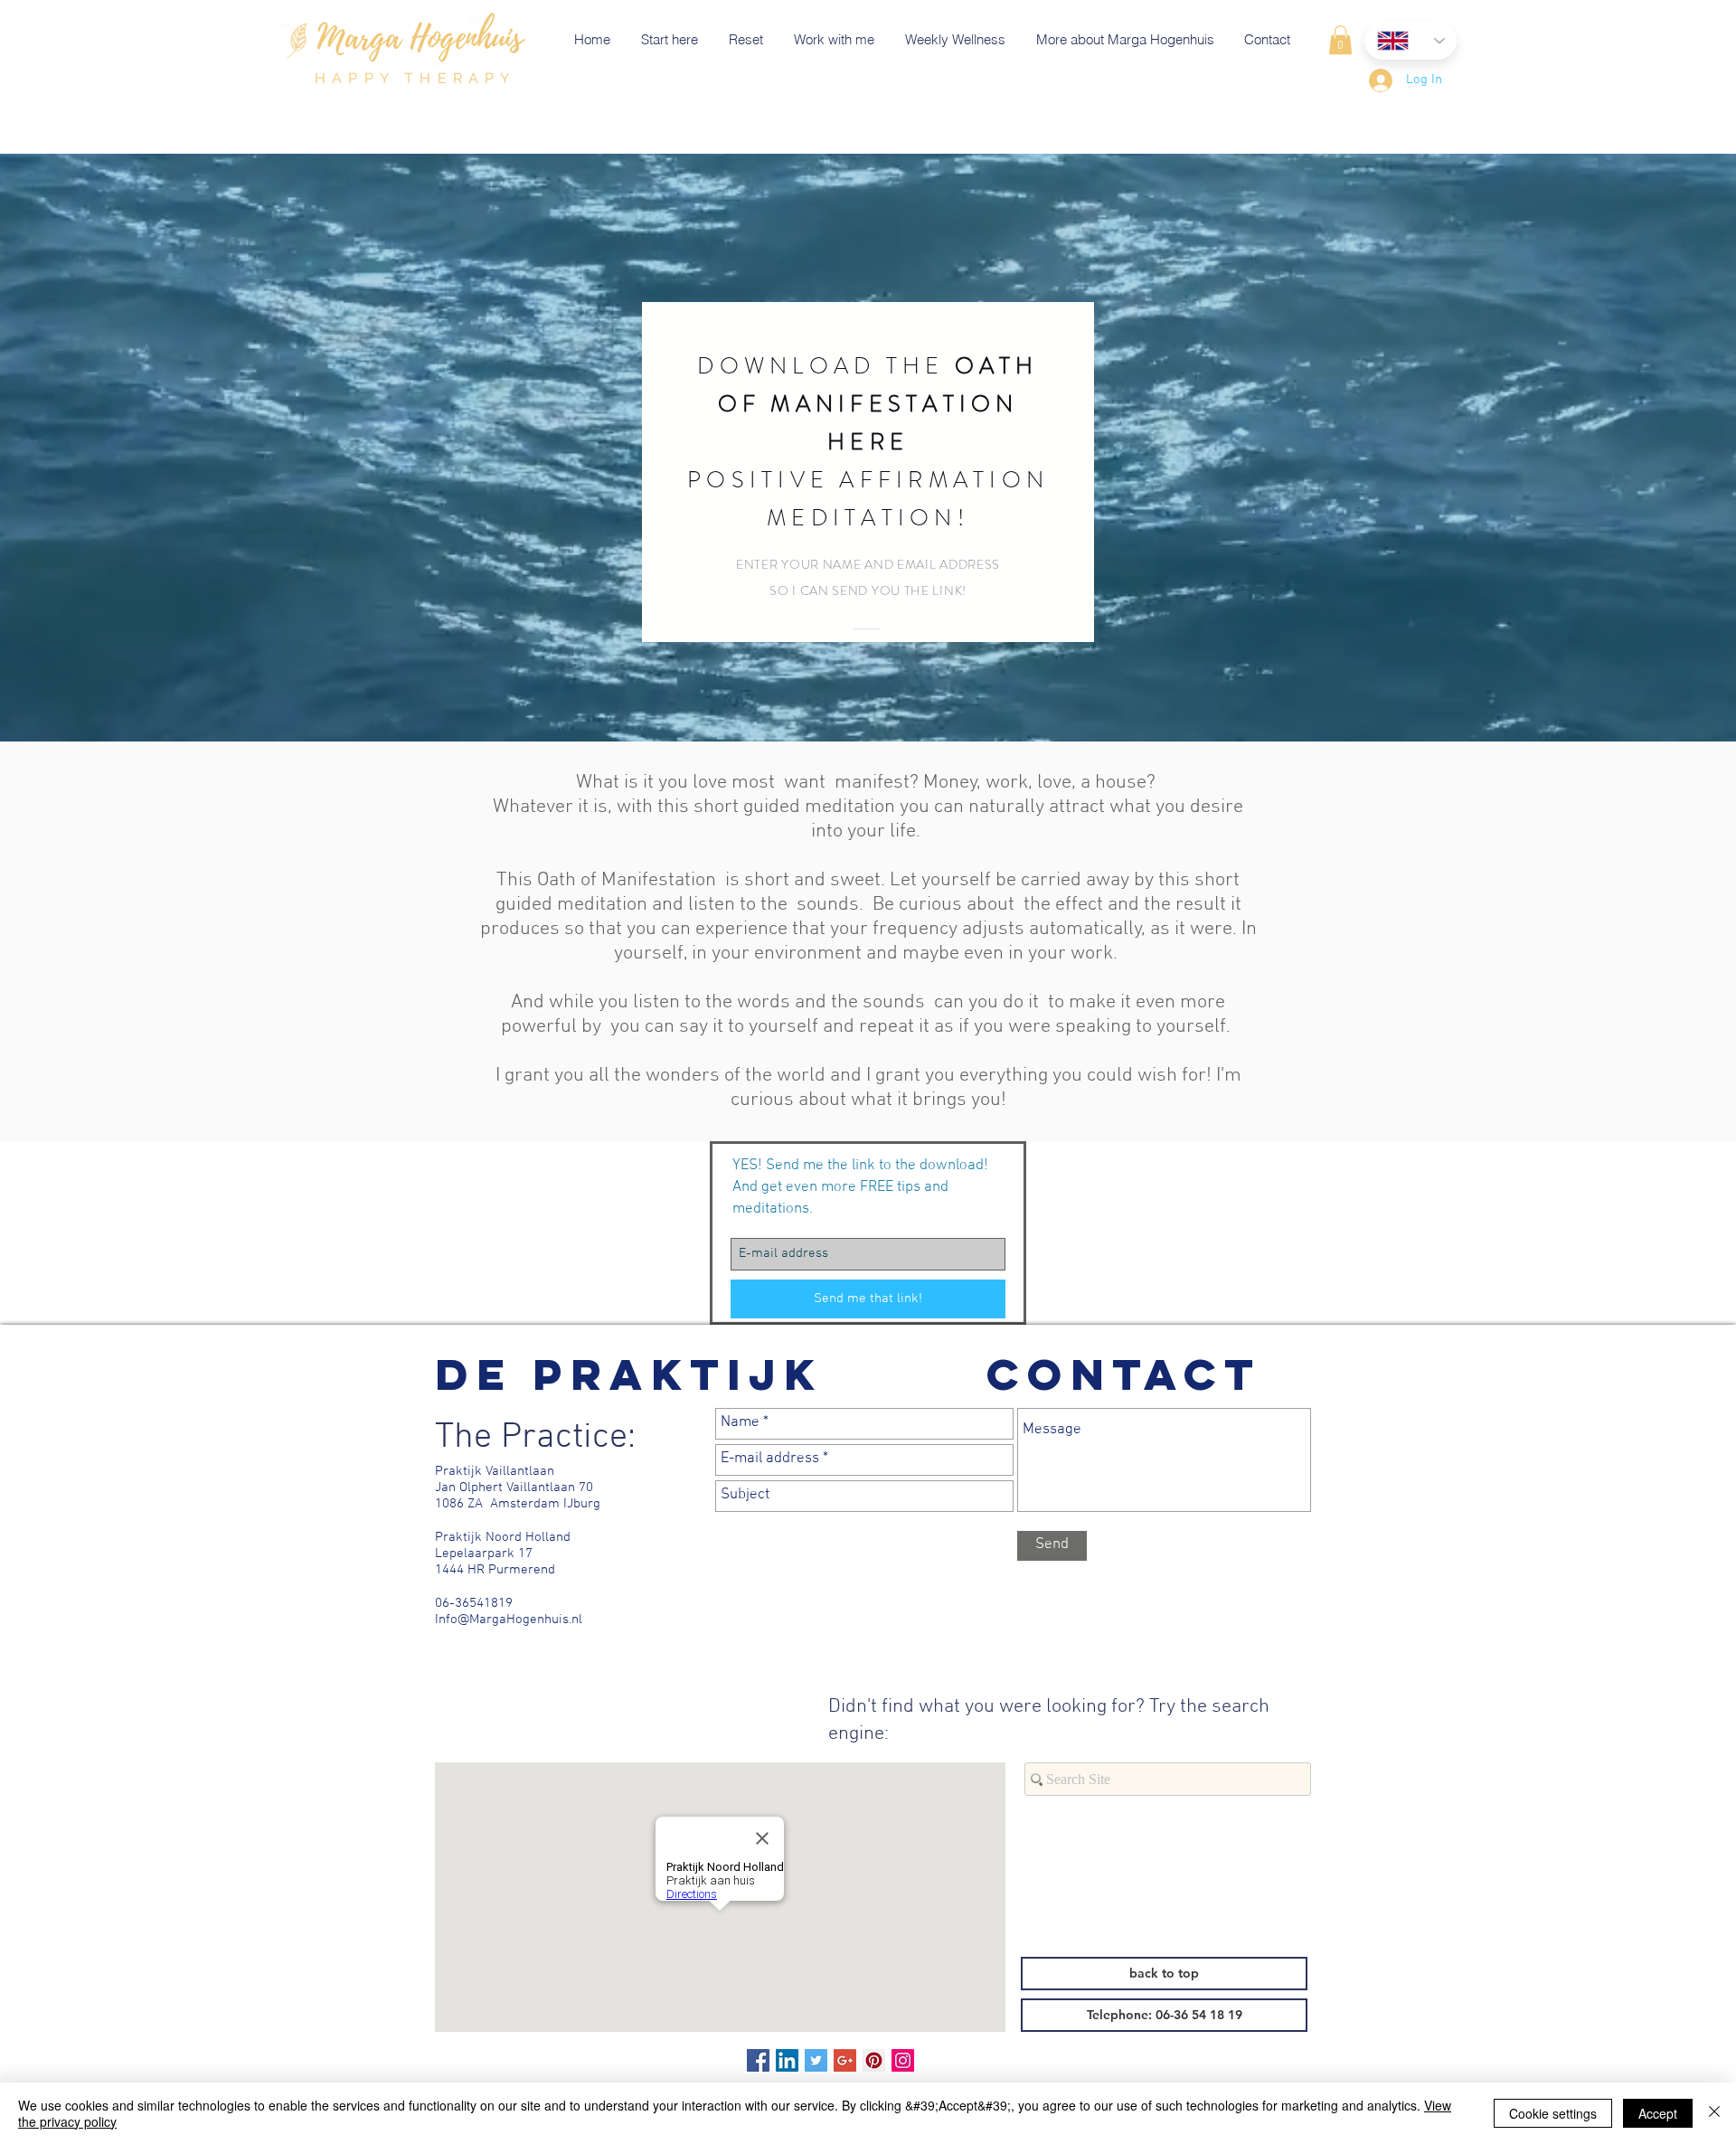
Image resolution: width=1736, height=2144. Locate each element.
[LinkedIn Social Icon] (787, 2060)
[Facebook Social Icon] (758, 2060)
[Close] (1714, 2113)
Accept (1658, 2113)
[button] (1340, 40)
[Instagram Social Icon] (903, 2060)
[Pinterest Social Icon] (874, 2060)
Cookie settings (1553, 2113)
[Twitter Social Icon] (816, 2060)
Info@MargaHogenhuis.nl (509, 1620)
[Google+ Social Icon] (845, 2060)
